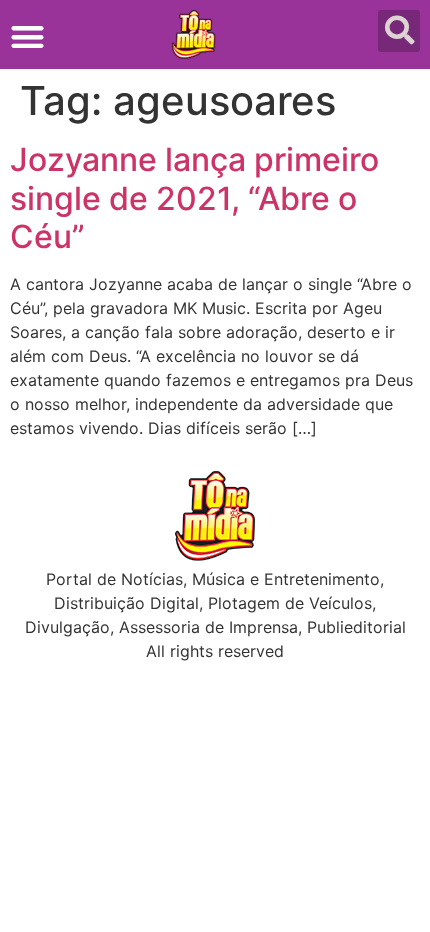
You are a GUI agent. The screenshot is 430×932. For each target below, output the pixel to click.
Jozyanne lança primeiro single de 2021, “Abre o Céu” (194, 198)
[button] (27, 36)
